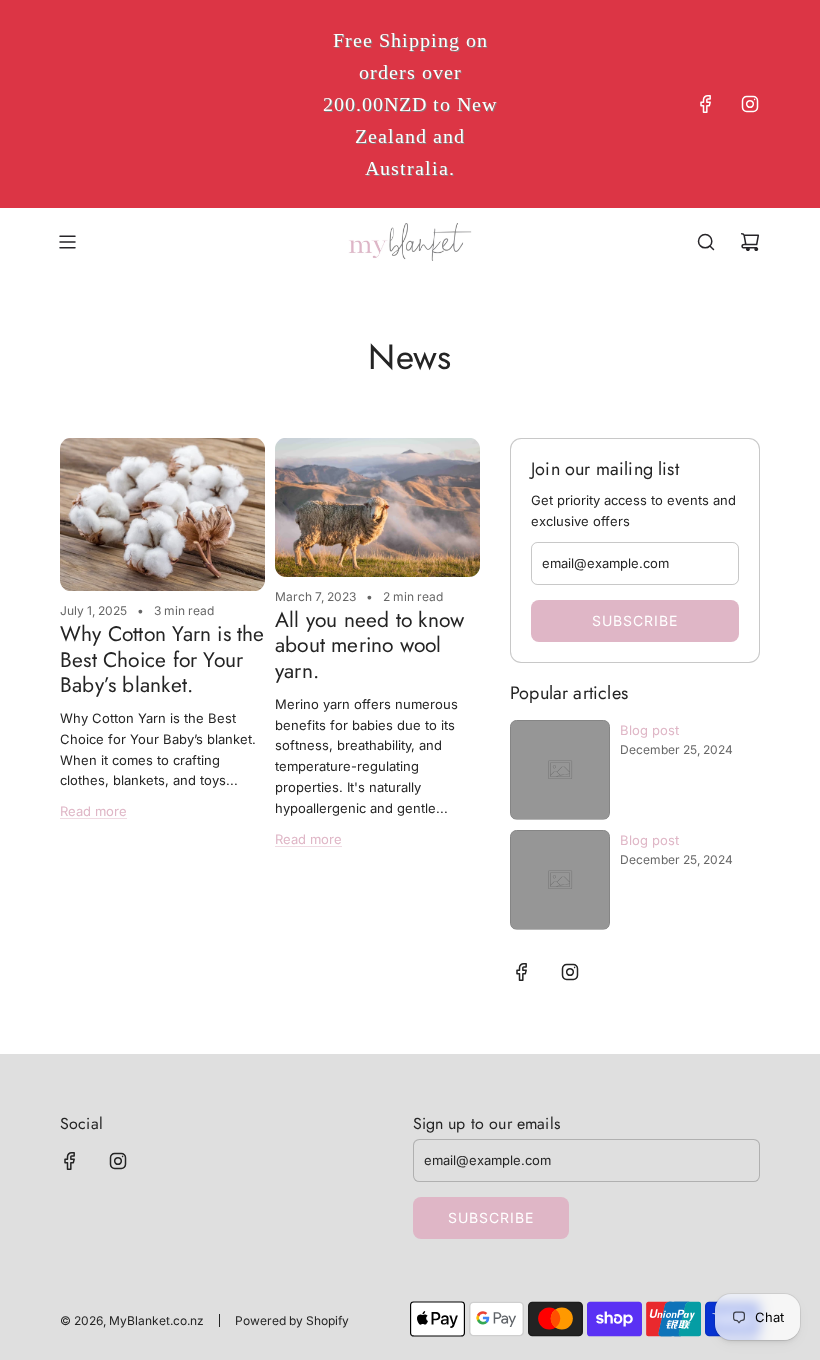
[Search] (706, 242)
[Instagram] (750, 104)
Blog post (649, 730)
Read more (93, 811)
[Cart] (750, 242)
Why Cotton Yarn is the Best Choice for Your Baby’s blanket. (162, 659)
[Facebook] (706, 104)
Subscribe (635, 620)
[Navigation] (67, 242)
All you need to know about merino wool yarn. (369, 645)
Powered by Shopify (292, 1320)
